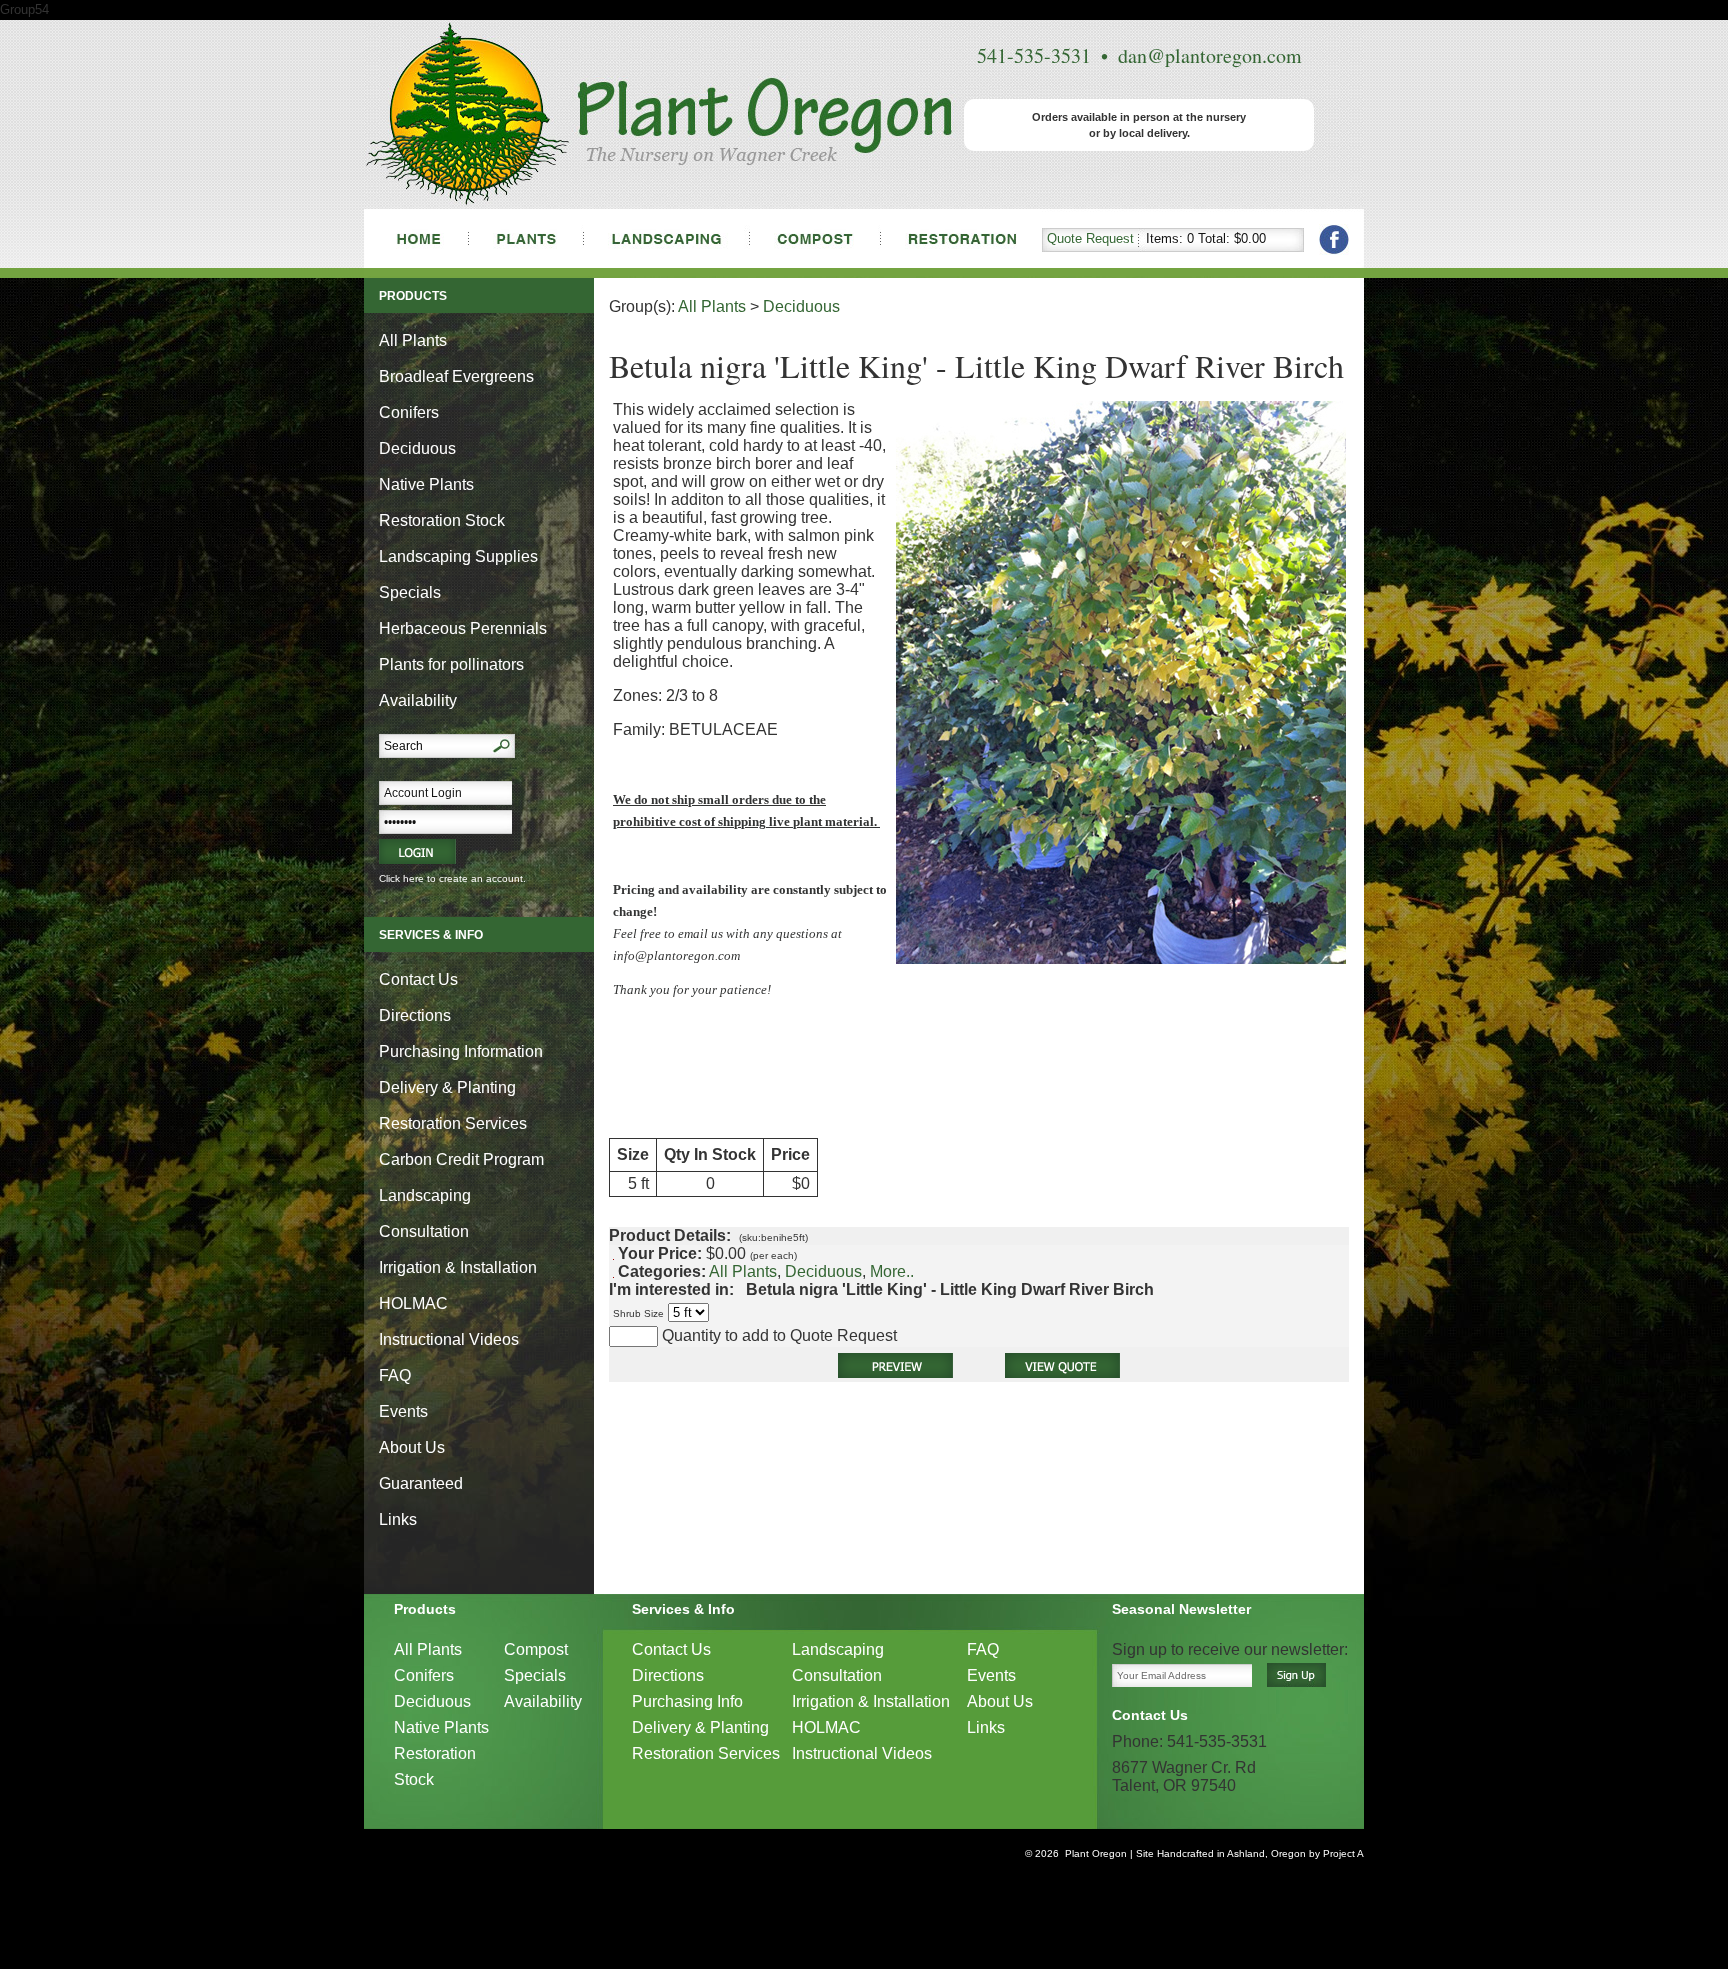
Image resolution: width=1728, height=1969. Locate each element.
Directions (415, 1015)
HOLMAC (413, 1303)
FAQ (395, 1375)
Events (403, 1411)
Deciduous (417, 448)
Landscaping (425, 1195)
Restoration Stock (442, 520)
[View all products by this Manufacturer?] (740, 1289)
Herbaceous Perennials (463, 628)
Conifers (409, 412)
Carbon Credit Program (461, 1159)
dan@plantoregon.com (1210, 55)
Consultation (424, 1231)
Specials (410, 592)
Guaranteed (421, 1483)
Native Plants (426, 484)
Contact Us (418, 979)
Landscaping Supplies (458, 556)
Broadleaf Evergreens (456, 376)
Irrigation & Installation (458, 1267)
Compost (536, 1649)
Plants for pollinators (451, 664)
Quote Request (1090, 238)
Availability (418, 700)
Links (398, 1519)
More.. (892, 1271)
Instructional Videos (449, 1339)
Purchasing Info (687, 1701)
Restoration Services (453, 1123)
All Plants (413, 340)
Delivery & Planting (447, 1087)
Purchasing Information (461, 1051)
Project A (1342, 1853)
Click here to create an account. (452, 878)
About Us (412, 1447)
